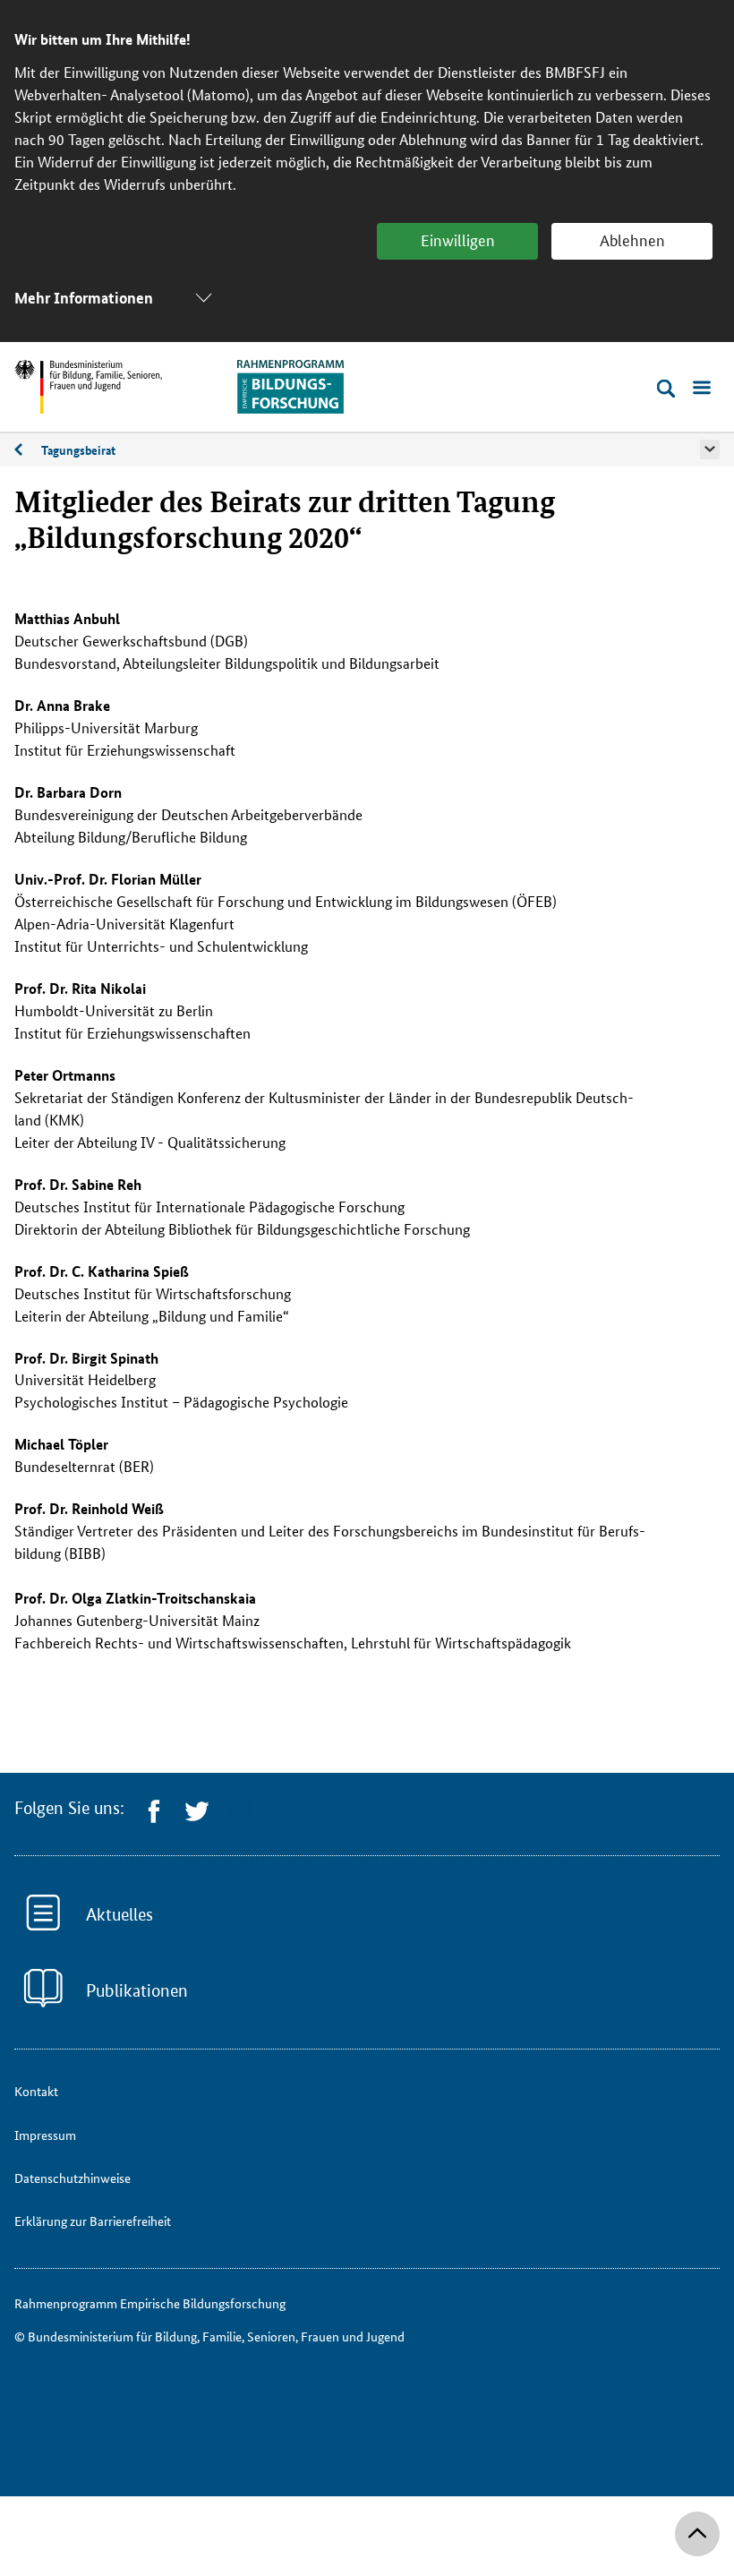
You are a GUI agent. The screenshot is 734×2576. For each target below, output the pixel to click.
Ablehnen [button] (632, 239)
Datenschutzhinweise (73, 2178)
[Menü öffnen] (702, 389)
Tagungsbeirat (78, 449)
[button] (710, 449)
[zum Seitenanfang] (697, 2534)
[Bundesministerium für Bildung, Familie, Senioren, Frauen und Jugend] (88, 387)
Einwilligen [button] (458, 239)
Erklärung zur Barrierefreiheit (93, 2221)
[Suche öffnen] (666, 389)
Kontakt (36, 2091)
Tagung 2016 (28, 454)
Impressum (45, 2135)
